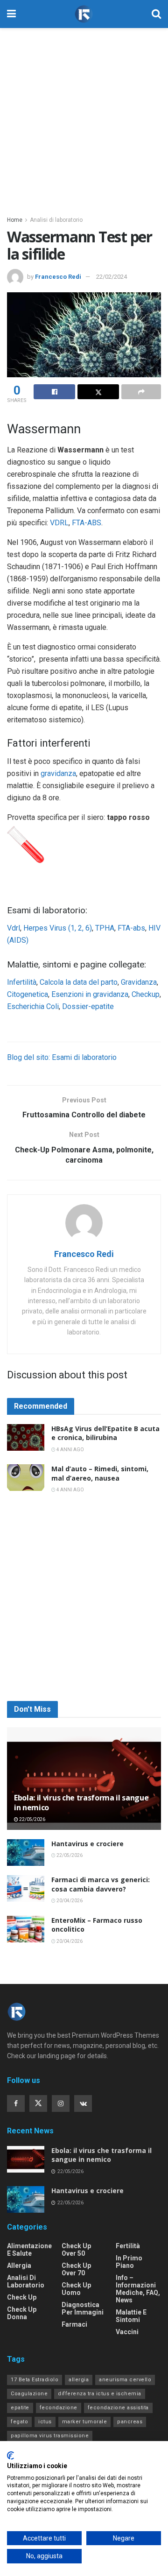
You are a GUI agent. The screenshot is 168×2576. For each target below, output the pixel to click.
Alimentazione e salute (29, 2250)
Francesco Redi (58, 277)
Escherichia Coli (33, 1006)
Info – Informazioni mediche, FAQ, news (138, 2289)
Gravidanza (139, 982)
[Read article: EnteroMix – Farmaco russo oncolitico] (26, 1929)
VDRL (59, 523)
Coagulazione (29, 2394)
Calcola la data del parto (79, 982)
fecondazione (59, 2408)
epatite (20, 2408)
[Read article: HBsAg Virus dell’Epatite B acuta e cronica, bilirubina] (26, 1437)
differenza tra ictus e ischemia (100, 2394)
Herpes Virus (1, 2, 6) (58, 928)
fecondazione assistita (118, 2408)
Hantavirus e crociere (87, 1844)
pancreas (130, 2422)
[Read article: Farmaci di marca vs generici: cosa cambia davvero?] (26, 1888)
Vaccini (127, 2332)
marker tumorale (85, 2422)
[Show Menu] (11, 14)
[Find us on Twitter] (38, 2103)
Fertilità (128, 2246)
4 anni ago (70, 1450)
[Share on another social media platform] (141, 392)
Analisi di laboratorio (56, 220)
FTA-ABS (87, 523)
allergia (79, 2380)
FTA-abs (131, 928)
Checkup (145, 994)
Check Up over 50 (76, 2250)
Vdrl (14, 928)
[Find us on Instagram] (61, 2103)
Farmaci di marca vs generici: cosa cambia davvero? (101, 1884)
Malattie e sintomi (131, 2316)
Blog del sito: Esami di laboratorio (62, 1057)
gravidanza (58, 773)
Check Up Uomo (76, 2289)
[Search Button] (156, 14)
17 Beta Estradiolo (35, 2380)
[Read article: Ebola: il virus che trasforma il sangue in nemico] (84, 1782)
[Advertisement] (84, 117)
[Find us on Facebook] (16, 2103)
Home (15, 220)
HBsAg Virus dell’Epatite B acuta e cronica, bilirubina (105, 1433)
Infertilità (22, 982)
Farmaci (74, 2324)
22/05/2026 (32, 1819)
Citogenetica (28, 994)
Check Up (22, 2297)
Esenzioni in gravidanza (90, 994)
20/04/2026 (69, 1901)
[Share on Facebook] (54, 392)
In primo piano (129, 2262)
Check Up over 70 (76, 2269)
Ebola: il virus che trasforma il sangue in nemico (81, 1803)
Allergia (19, 2265)
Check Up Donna (22, 2313)
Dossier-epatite (88, 1006)
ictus (45, 2422)
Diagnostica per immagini (83, 2308)
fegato (19, 2422)
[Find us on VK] (83, 2103)
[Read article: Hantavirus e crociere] (26, 1853)
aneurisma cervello (125, 2380)
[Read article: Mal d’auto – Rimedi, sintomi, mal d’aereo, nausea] (26, 1478)
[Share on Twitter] (98, 392)
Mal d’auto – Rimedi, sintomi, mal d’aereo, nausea (100, 1473)
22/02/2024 (112, 277)
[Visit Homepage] (84, 14)
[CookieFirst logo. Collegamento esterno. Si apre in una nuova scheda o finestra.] (10, 2456)
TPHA (105, 928)
